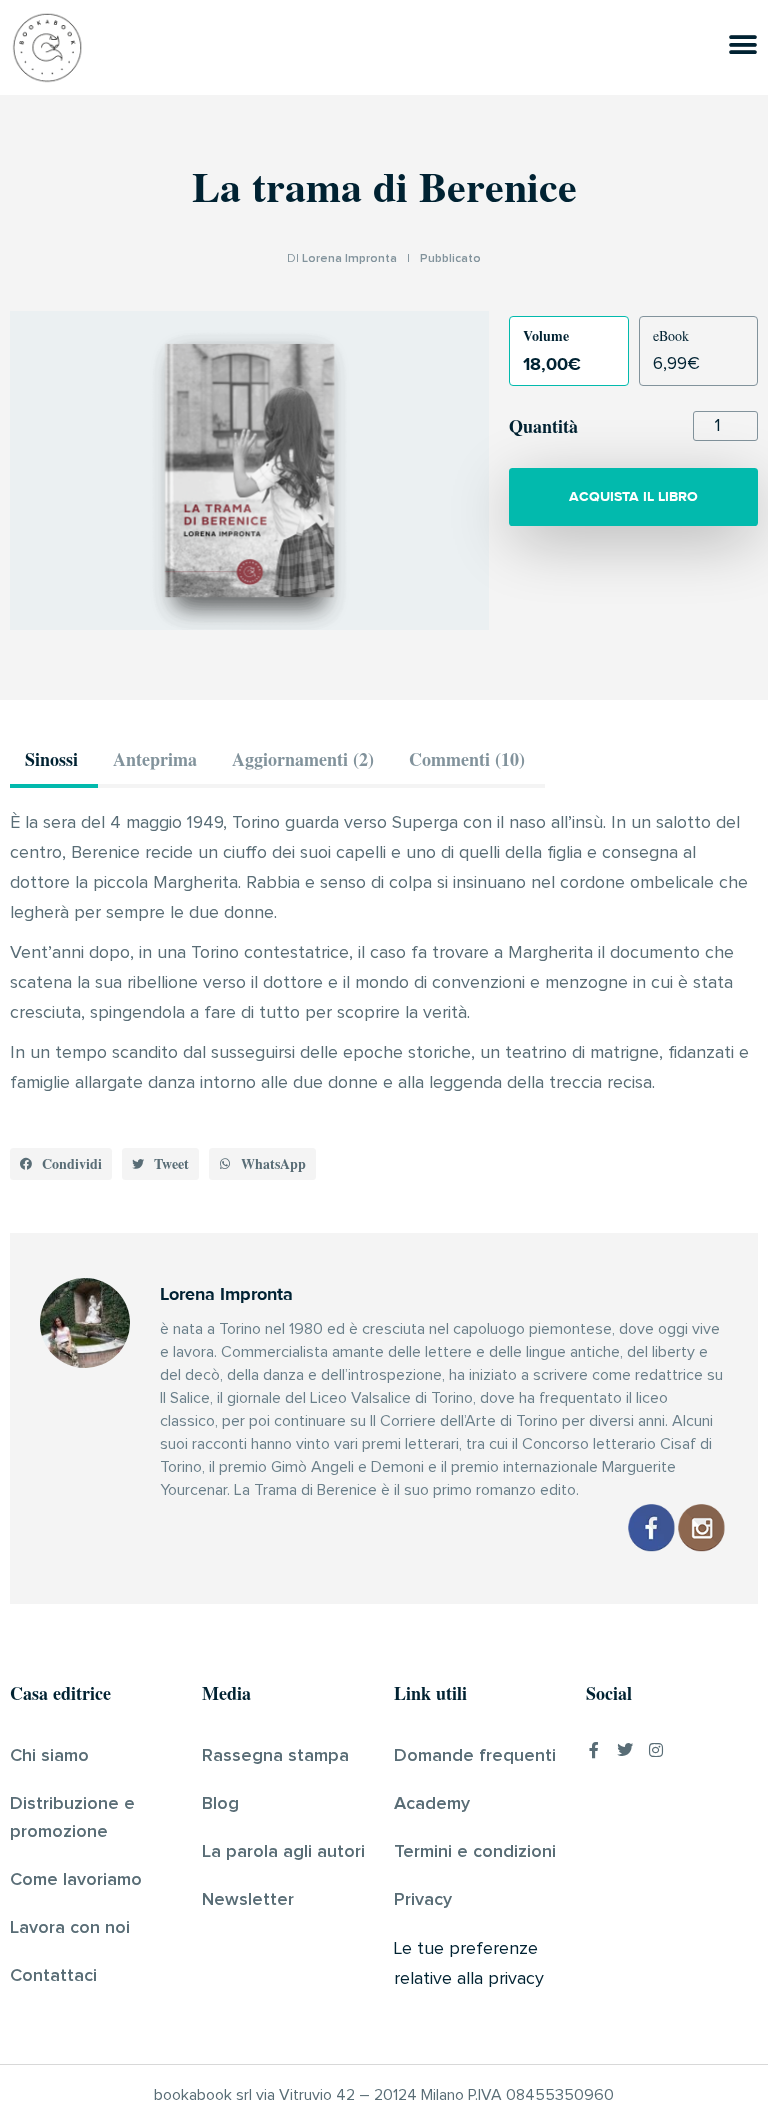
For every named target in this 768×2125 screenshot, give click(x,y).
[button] (61, 1164)
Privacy (423, 1900)
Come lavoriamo (76, 1880)
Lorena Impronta (349, 259)
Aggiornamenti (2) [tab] (303, 759)
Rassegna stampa (275, 1756)
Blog (220, 1804)
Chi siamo (49, 1756)
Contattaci (53, 1976)
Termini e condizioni (475, 1852)
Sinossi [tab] (51, 759)
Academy (432, 1804)
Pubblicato (450, 259)
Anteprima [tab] (155, 759)
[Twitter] (625, 1750)
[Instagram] (656, 1750)
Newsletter (248, 1900)
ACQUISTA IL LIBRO (633, 496)
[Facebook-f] (594, 1750)
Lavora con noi (70, 1928)
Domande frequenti (475, 1756)
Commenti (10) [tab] (467, 759)
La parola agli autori (283, 1852)
